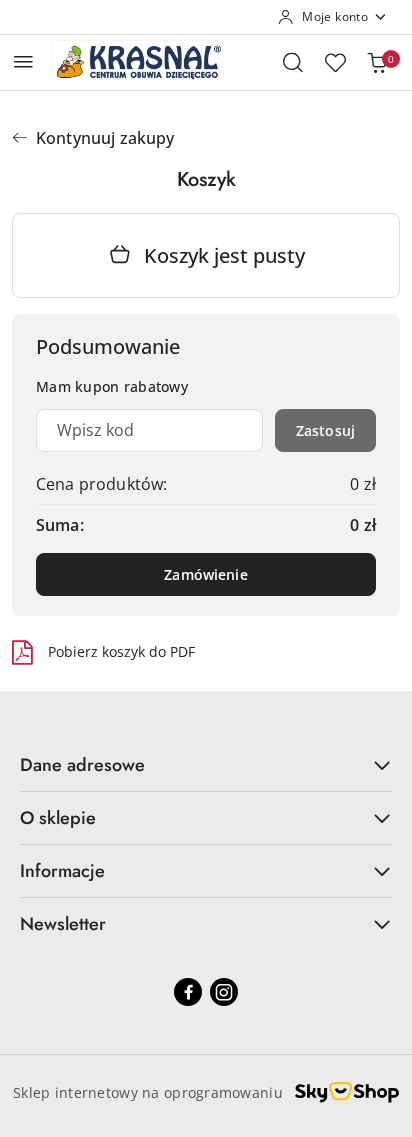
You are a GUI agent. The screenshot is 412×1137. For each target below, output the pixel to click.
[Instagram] (224, 992)
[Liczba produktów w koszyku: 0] (377, 62)
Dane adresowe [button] (82, 765)
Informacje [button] (62, 871)
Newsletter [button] (63, 924)
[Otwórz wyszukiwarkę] (293, 62)
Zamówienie (205, 574)
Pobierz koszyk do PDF (121, 651)
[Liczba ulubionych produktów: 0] (335, 62)
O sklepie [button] (58, 818)
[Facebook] (188, 992)
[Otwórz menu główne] (23, 61)
